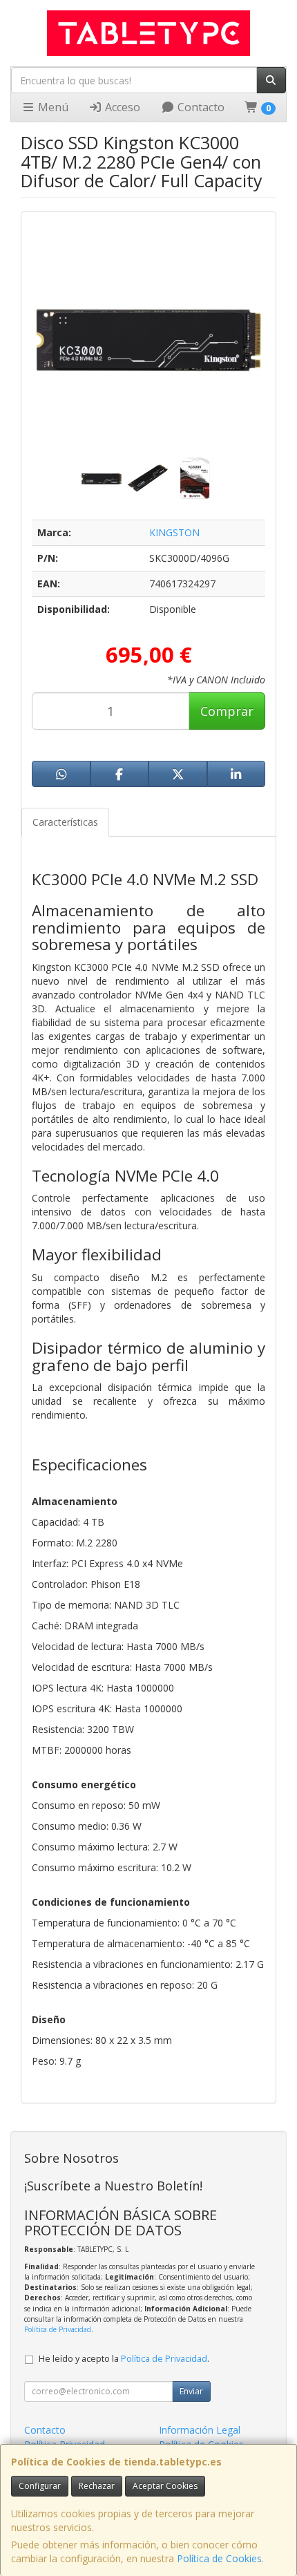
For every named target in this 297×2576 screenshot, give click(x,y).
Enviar (191, 2391)
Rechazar (97, 2486)
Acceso (121, 107)
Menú (52, 107)
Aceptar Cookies (165, 2486)
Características (65, 822)
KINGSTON (174, 532)
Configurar (40, 2486)
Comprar (227, 711)
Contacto (200, 107)
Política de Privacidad (58, 2329)
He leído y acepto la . (124, 2359)
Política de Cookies (219, 2558)
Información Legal (200, 2430)
